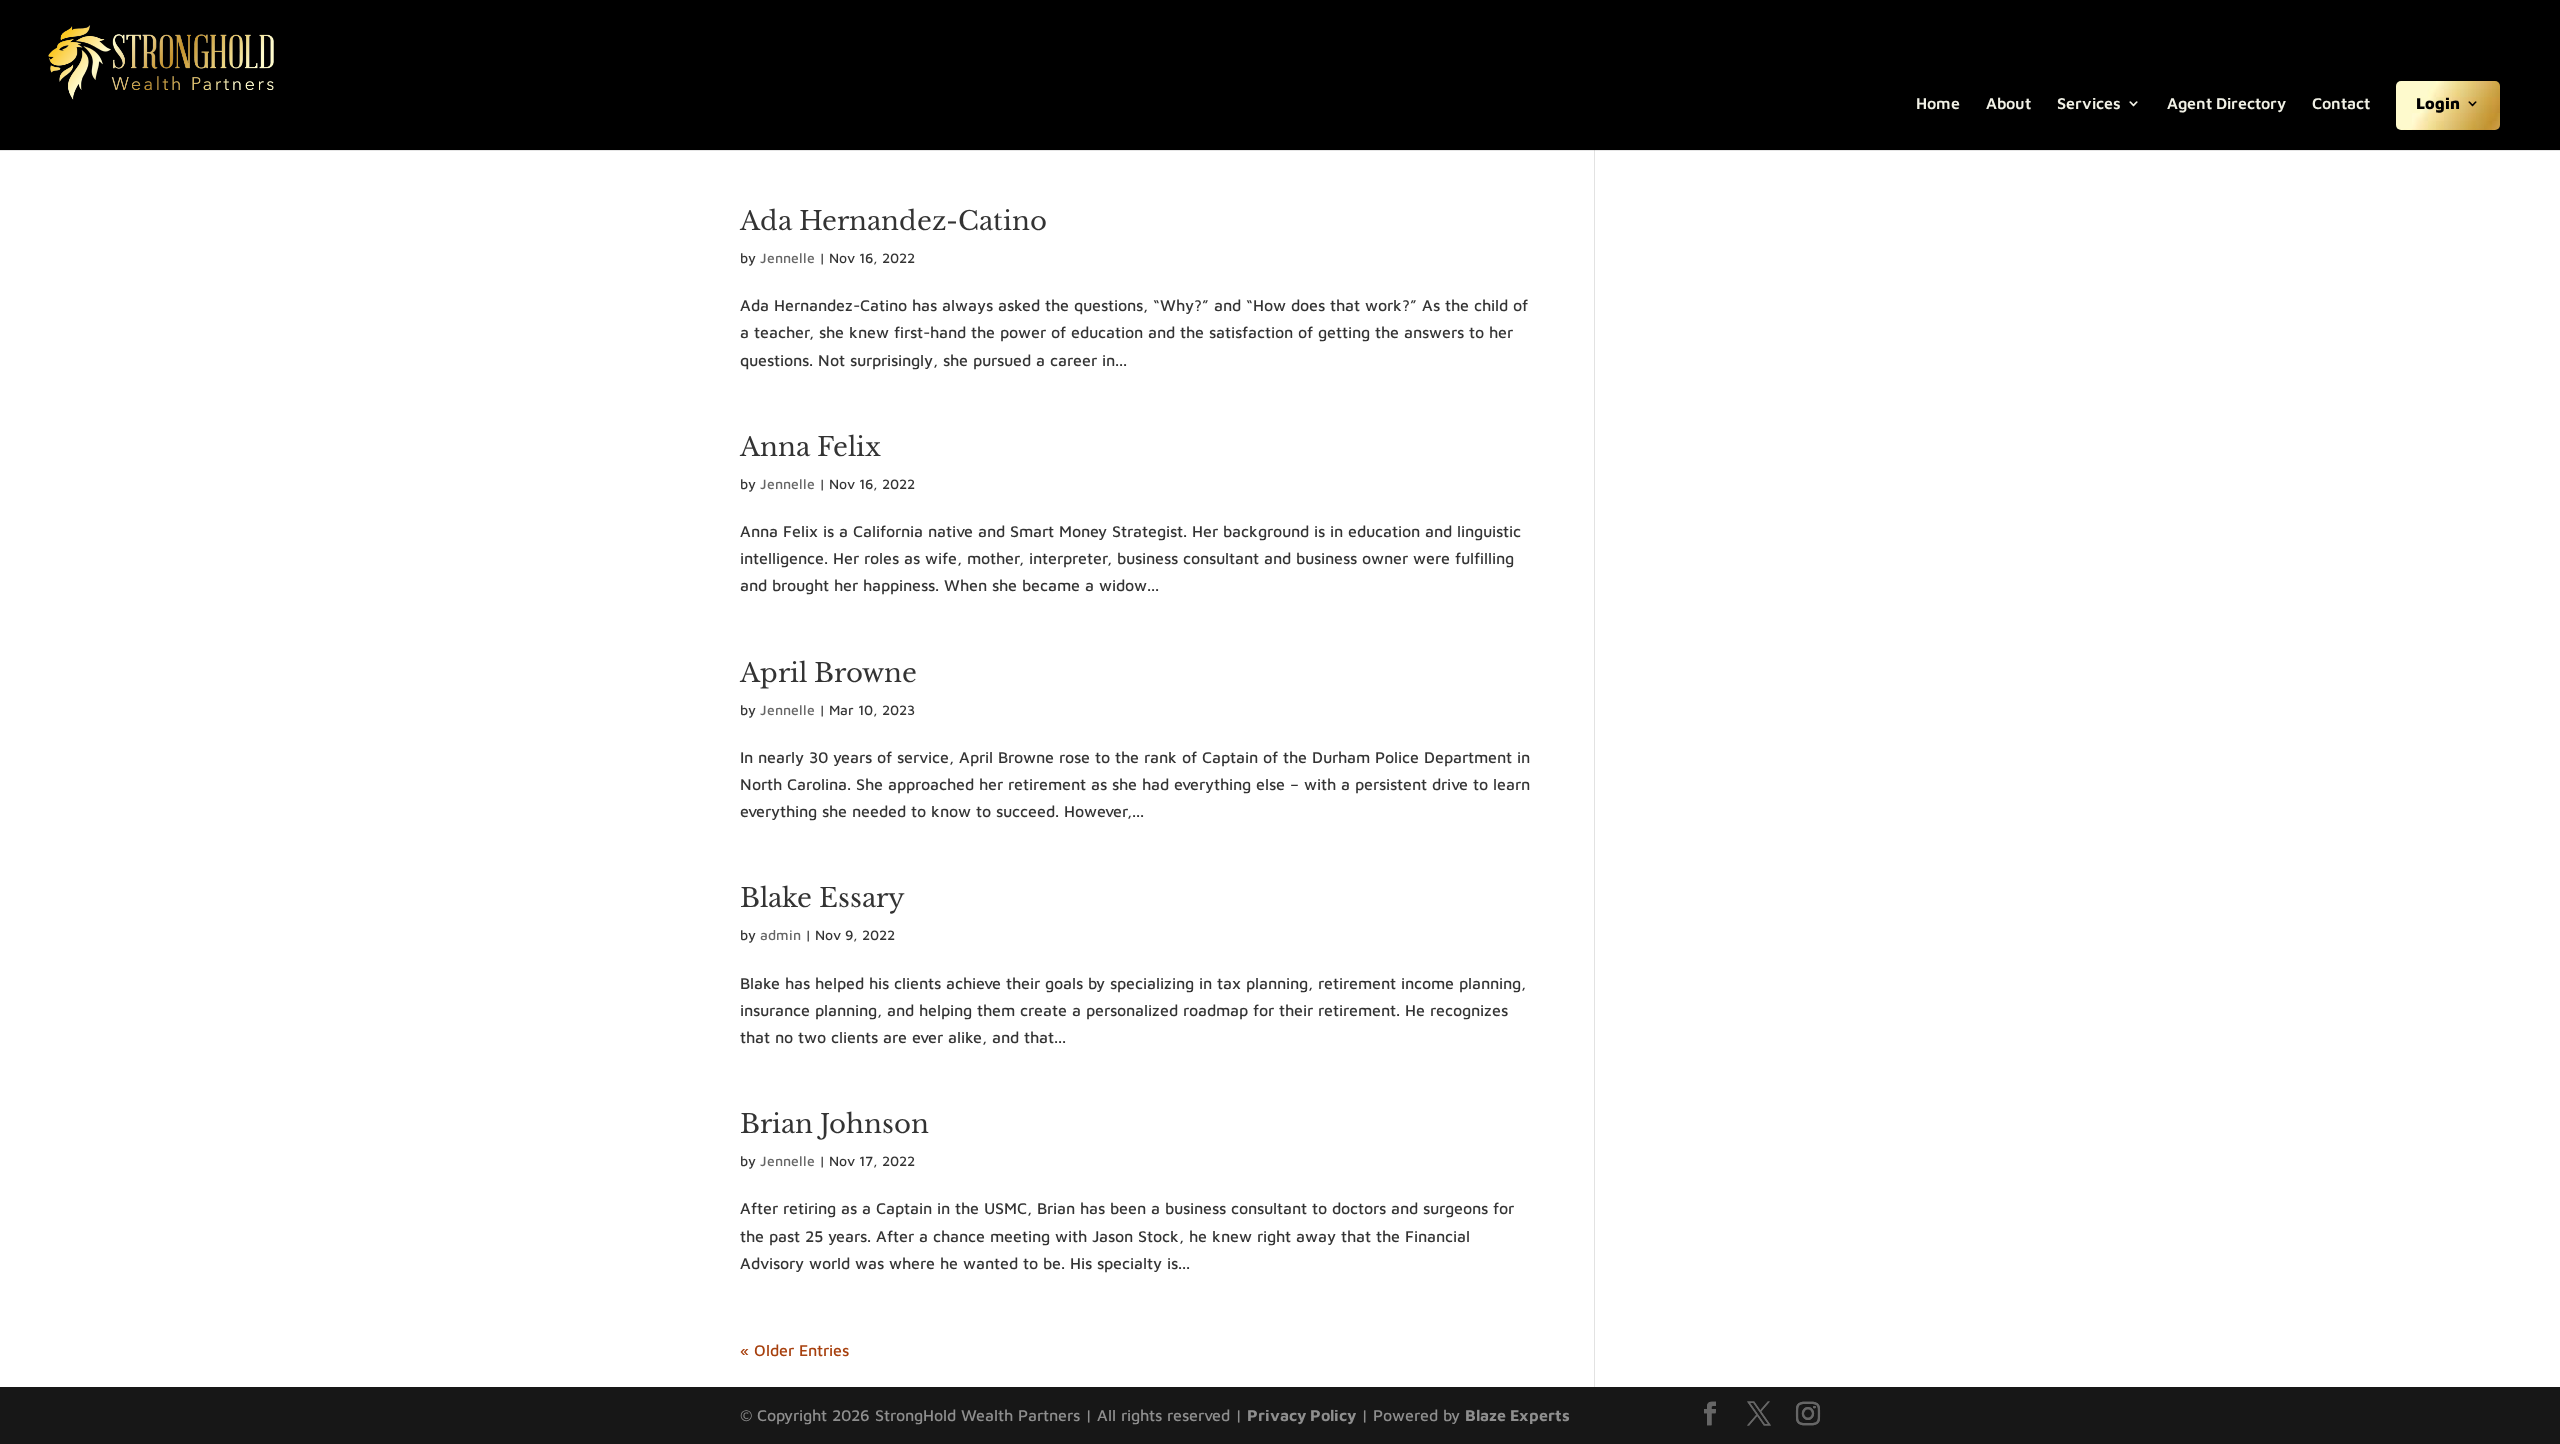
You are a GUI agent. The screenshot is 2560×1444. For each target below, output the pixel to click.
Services (2089, 104)
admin (780, 934)
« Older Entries (794, 1350)
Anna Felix (810, 447)
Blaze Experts (1517, 1415)
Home (1938, 104)
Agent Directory (2226, 104)
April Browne (828, 673)
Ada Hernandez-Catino (893, 221)
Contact (2341, 104)
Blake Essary (822, 898)
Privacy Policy (1301, 1415)
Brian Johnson (834, 1124)
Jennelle (787, 257)
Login (2438, 104)
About (2008, 104)
